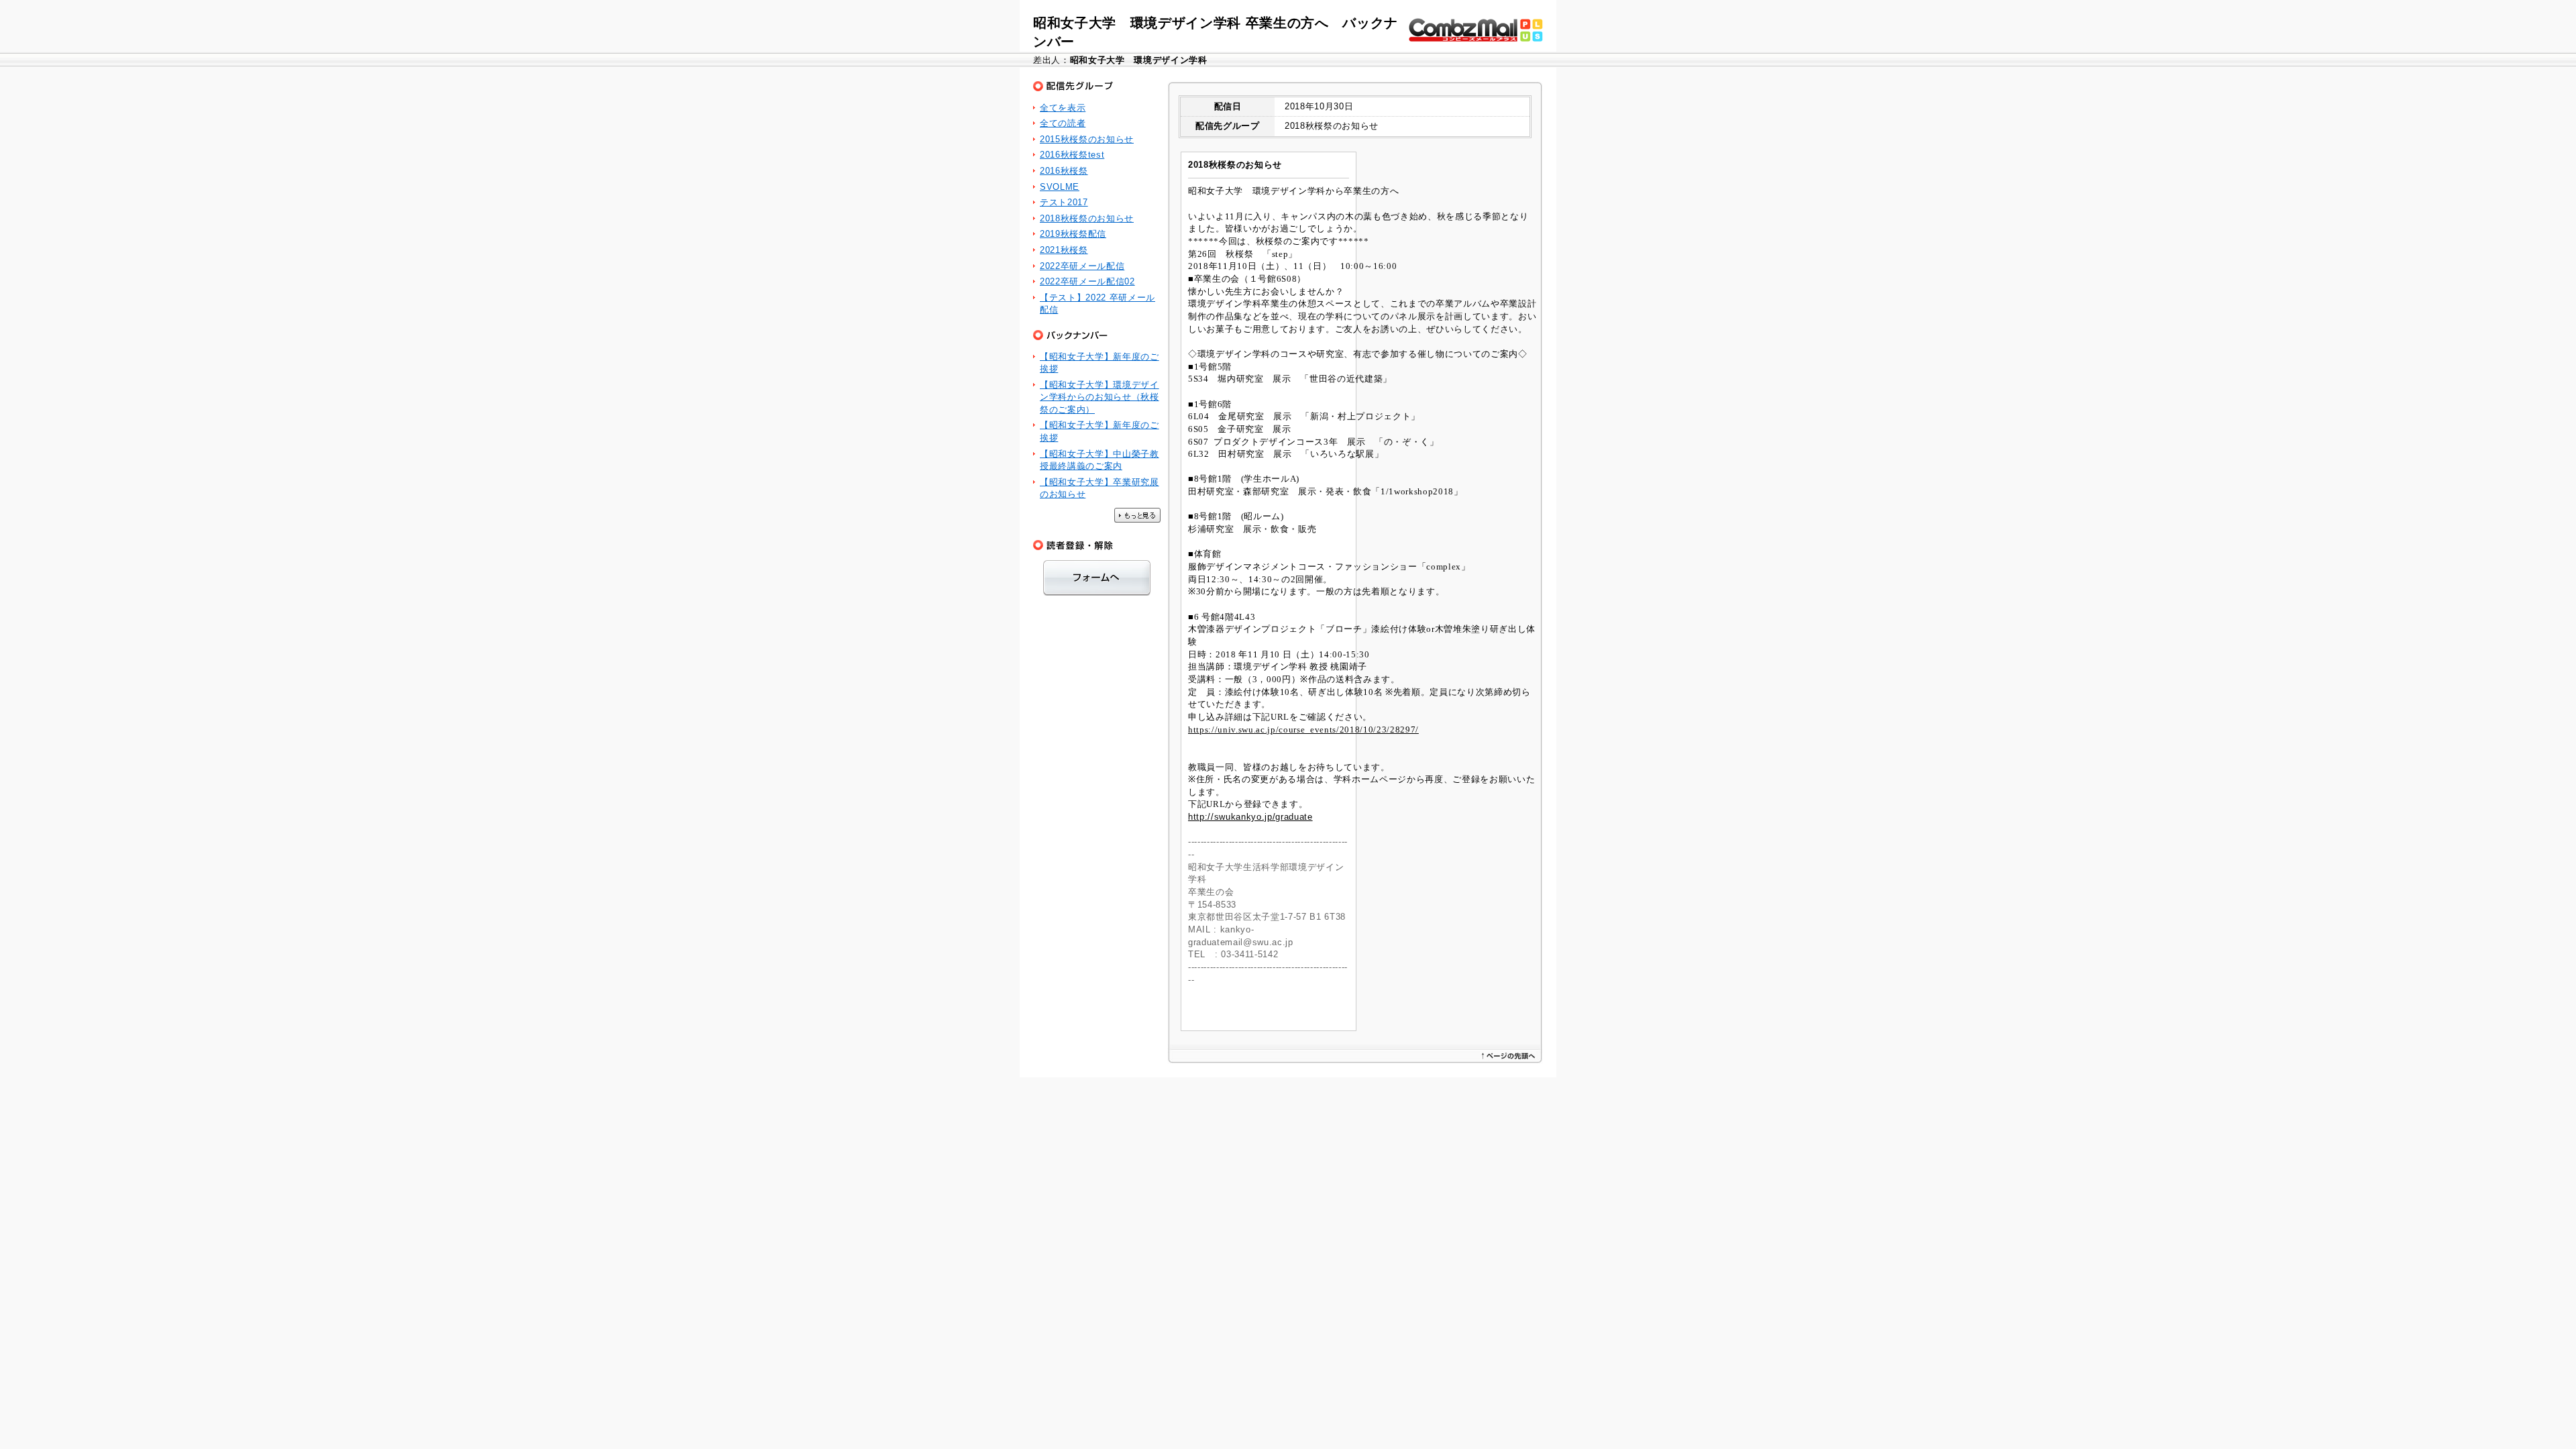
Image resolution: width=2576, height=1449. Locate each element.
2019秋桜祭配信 (1073, 234)
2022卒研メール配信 (1082, 266)
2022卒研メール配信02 (1087, 281)
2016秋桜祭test (1072, 155)
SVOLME (1060, 187)
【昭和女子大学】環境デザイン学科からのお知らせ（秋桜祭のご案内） (1099, 397)
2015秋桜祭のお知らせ (1087, 139)
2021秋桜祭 (1064, 250)
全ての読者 (1063, 123)
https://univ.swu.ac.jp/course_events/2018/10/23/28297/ (1303, 730)
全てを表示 (1063, 108)
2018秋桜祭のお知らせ (1087, 218)
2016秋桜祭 (1064, 171)
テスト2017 (1064, 202)
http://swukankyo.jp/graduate (1250, 817)
